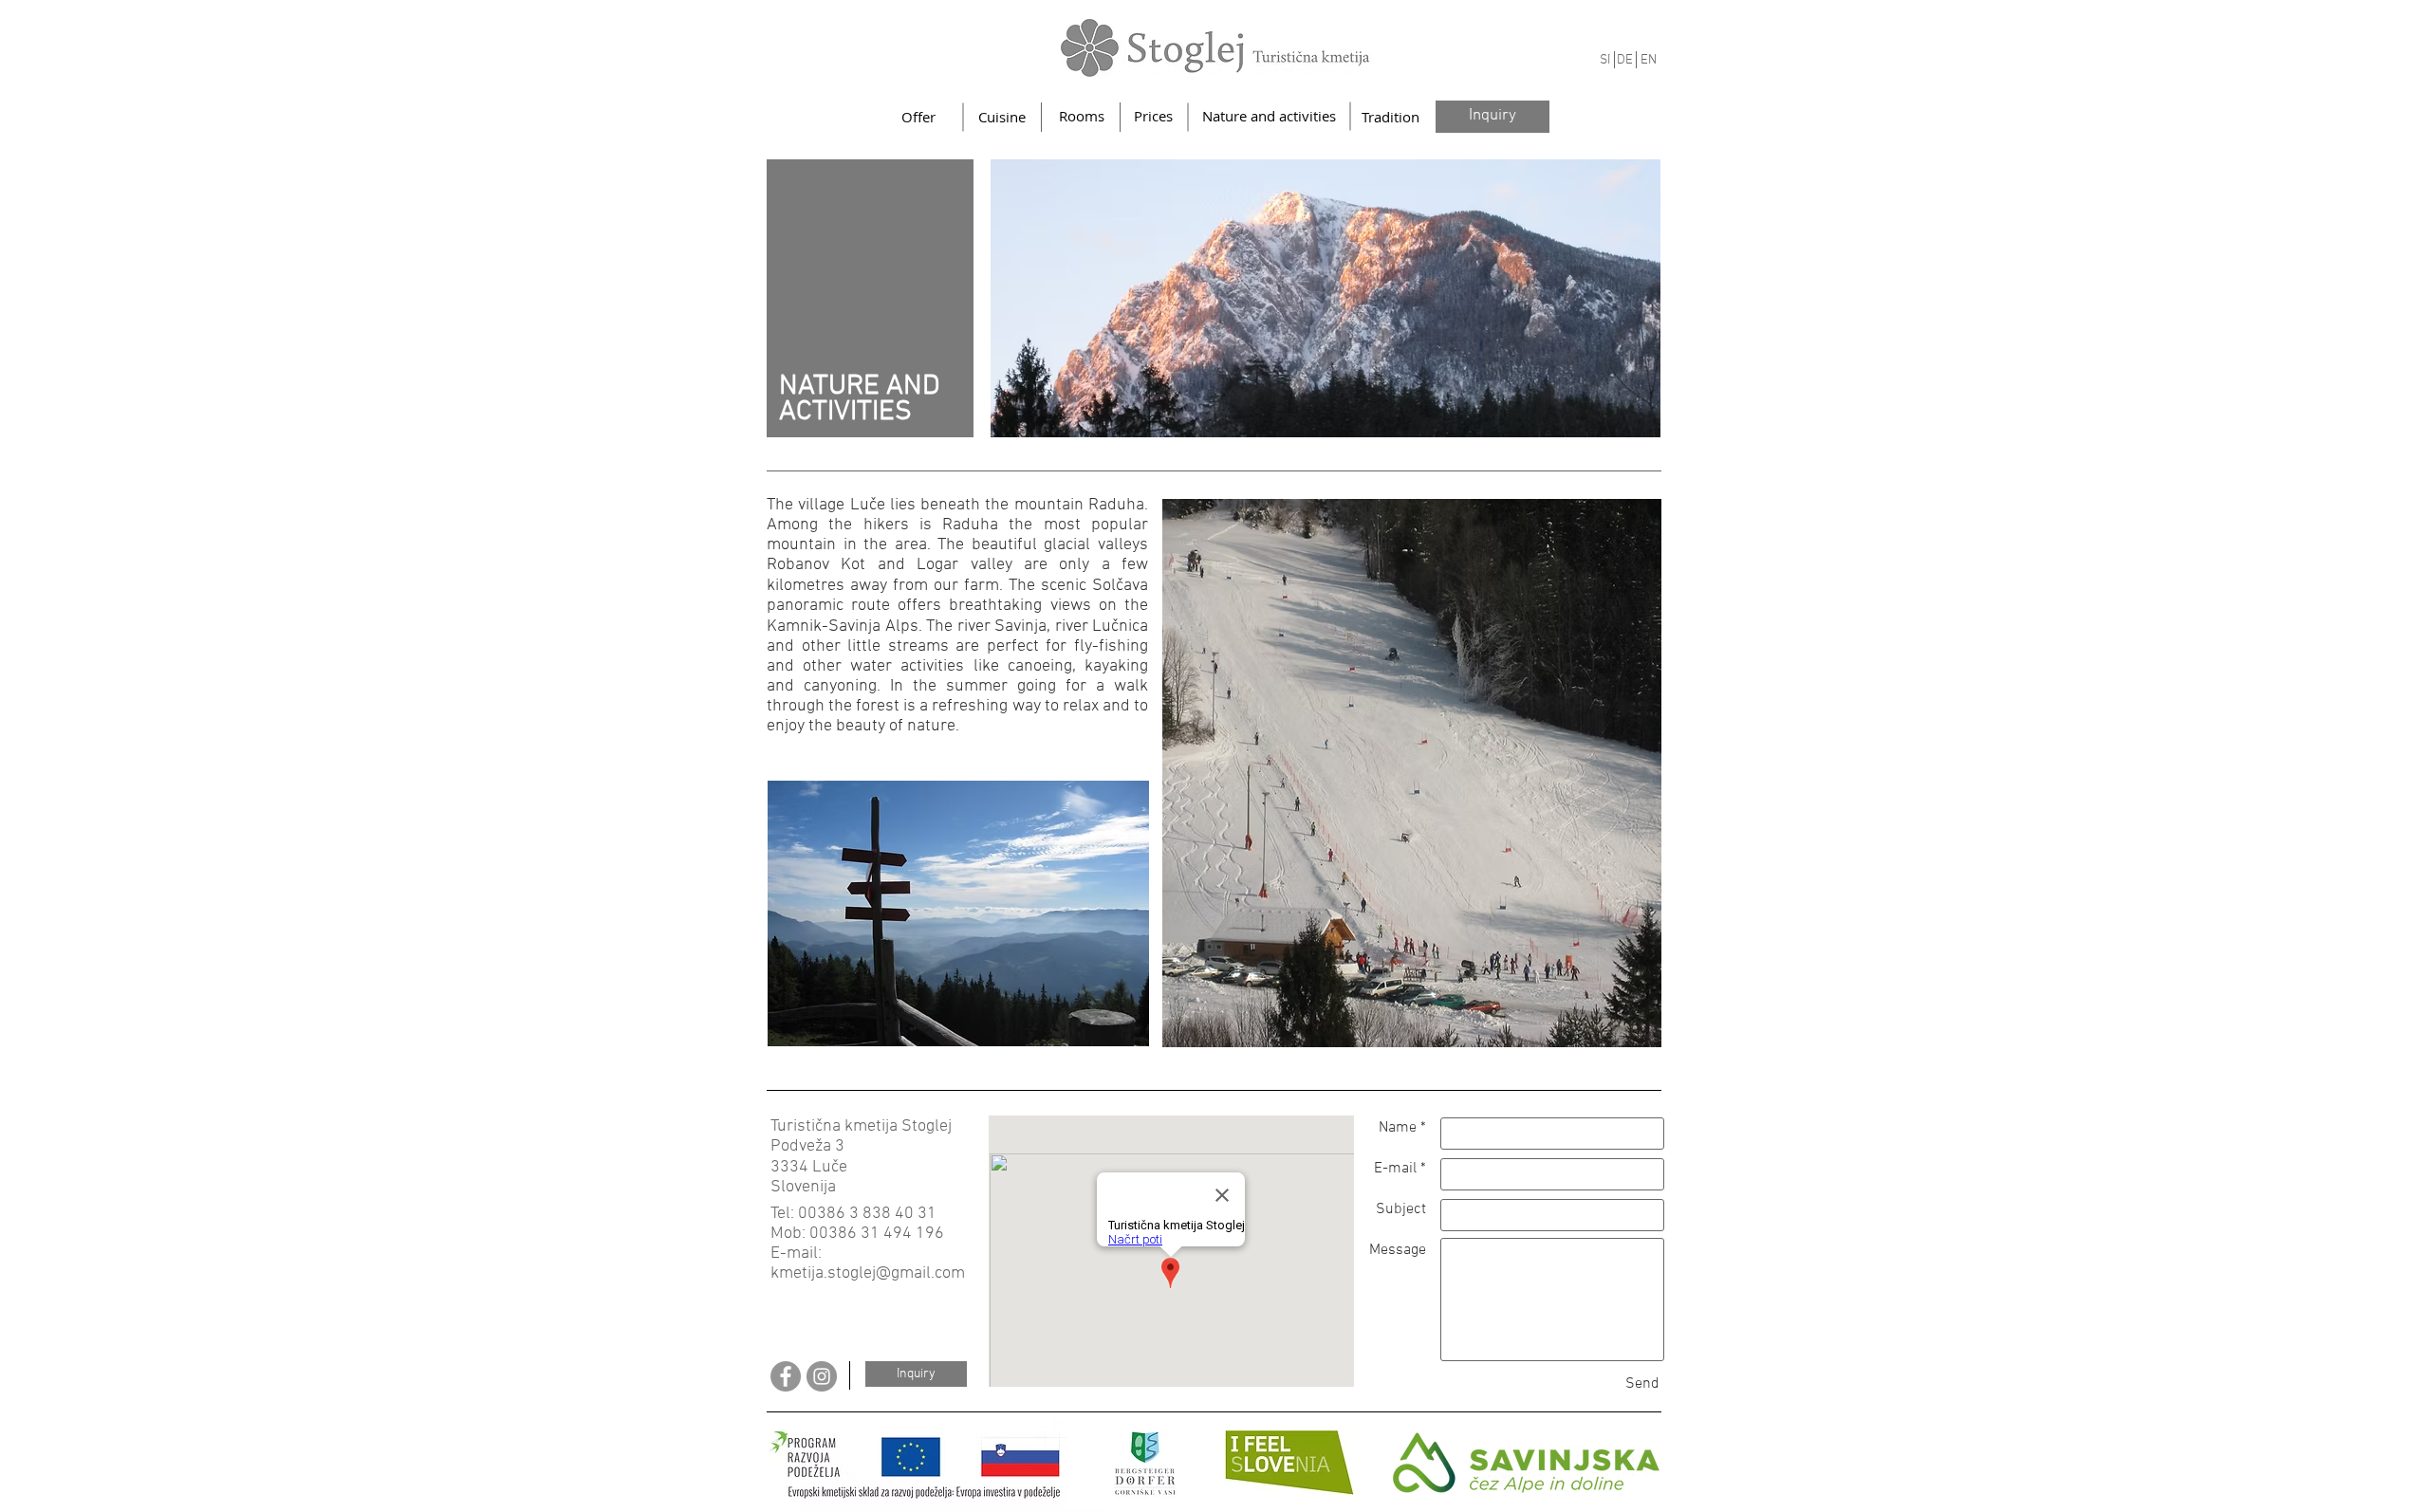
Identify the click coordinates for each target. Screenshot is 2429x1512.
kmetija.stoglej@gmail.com (868, 1273)
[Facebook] (786, 1376)
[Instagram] (822, 1376)
